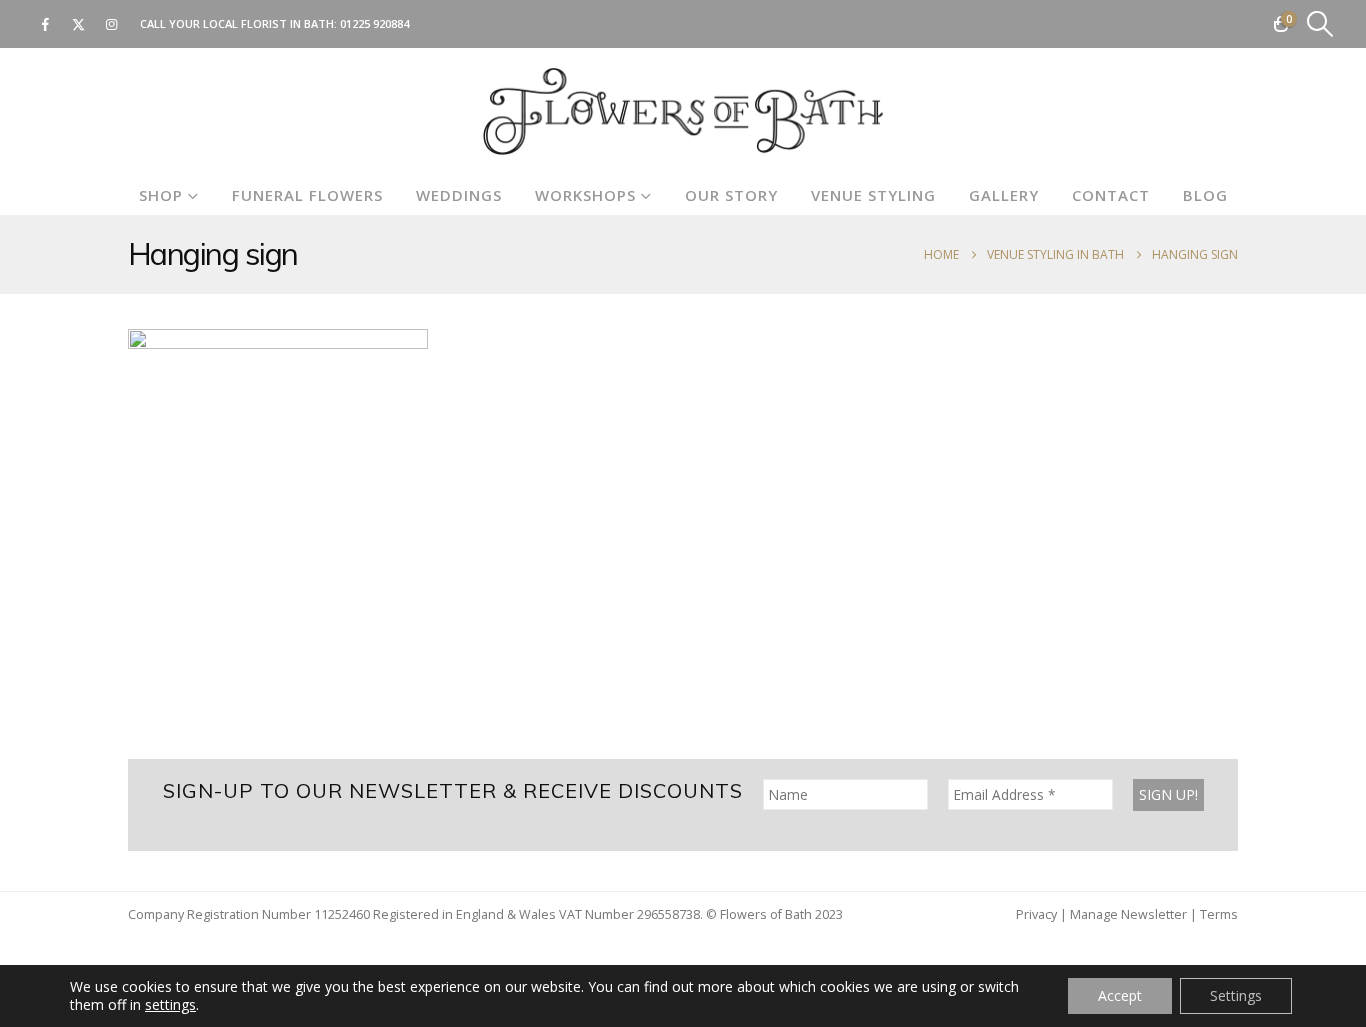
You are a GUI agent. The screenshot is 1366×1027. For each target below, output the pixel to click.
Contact (1111, 195)
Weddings (459, 195)
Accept (1120, 995)
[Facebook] (45, 24)
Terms (1219, 914)
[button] (1320, 24)
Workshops (585, 195)
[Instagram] (111, 24)
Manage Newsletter (1128, 914)
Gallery (1004, 195)
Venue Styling (873, 195)
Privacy (1036, 914)
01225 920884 (374, 23)
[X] (78, 24)
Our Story (731, 195)
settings (170, 1005)
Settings (1236, 995)
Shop (161, 195)
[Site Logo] (683, 111)
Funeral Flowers (307, 195)
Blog (1205, 195)
